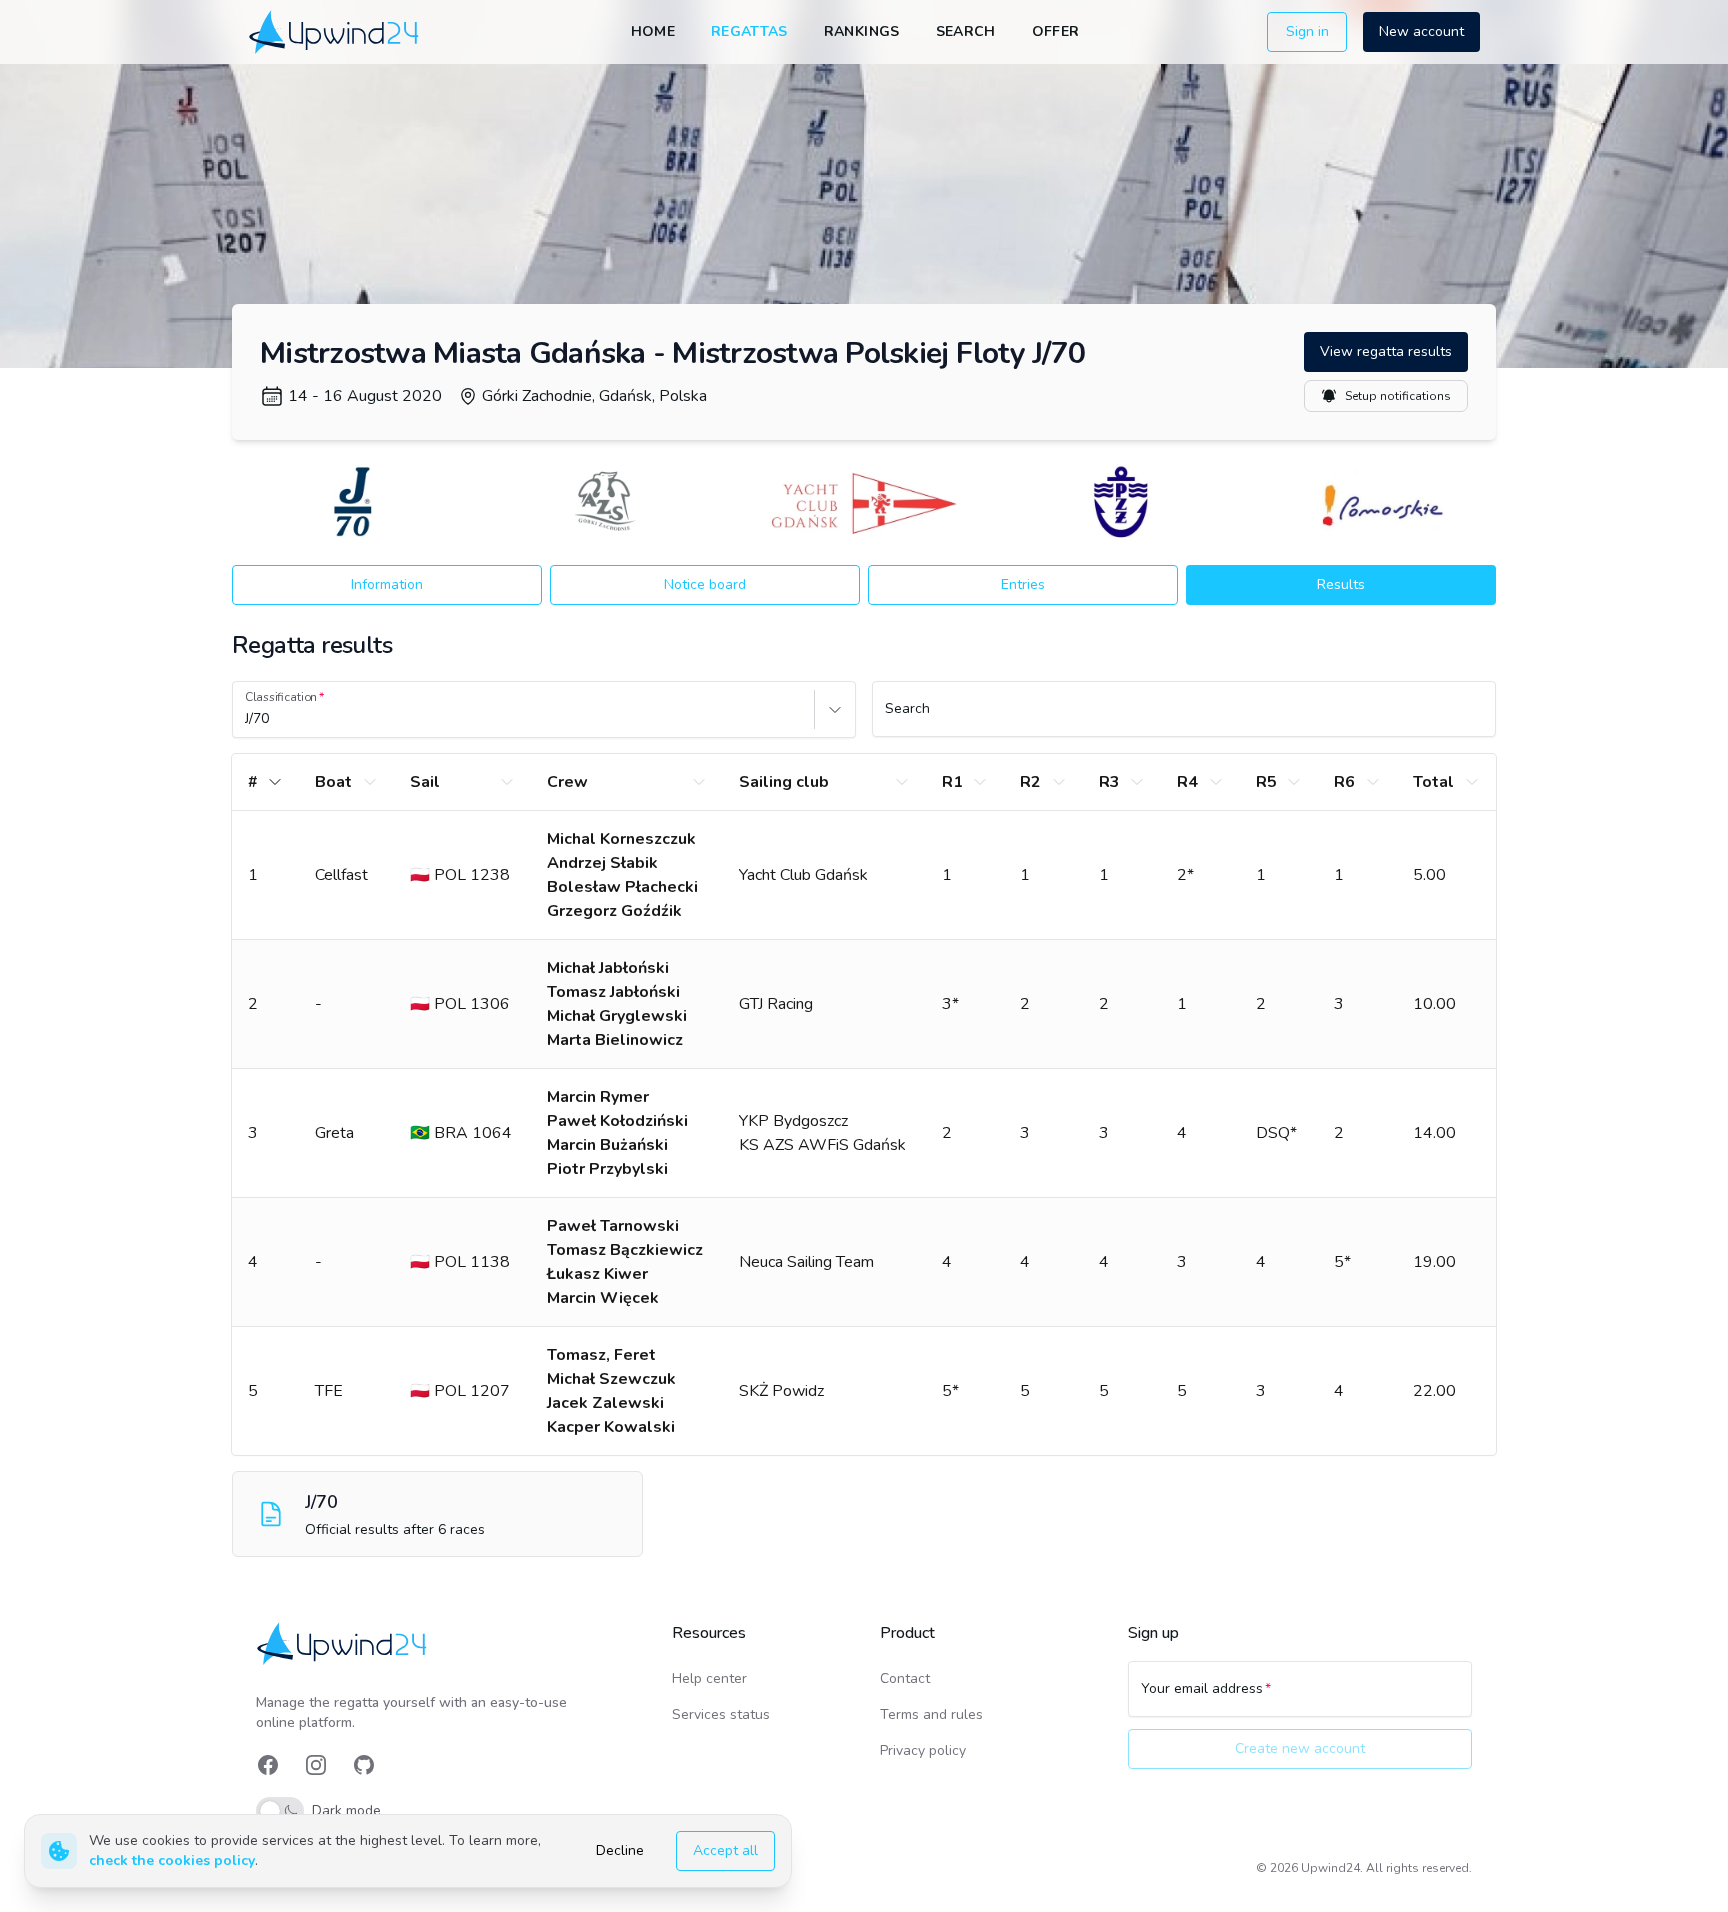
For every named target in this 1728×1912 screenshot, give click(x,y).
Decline (620, 1850)
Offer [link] (1056, 31)
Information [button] (387, 584)
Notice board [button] (705, 584)
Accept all (725, 1850)
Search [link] (966, 31)
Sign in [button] (1307, 31)
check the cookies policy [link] (172, 1860)
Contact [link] (905, 1678)
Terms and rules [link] (931, 1714)
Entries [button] (1023, 584)
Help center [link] (709, 1678)
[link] (335, 31)
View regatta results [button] (1386, 351)
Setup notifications (1398, 396)
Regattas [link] (749, 31)
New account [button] (1421, 31)
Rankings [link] (862, 31)
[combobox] (247, 719)
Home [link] (653, 31)
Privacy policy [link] (923, 1750)
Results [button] (1341, 584)
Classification (281, 697)
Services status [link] (721, 1714)
